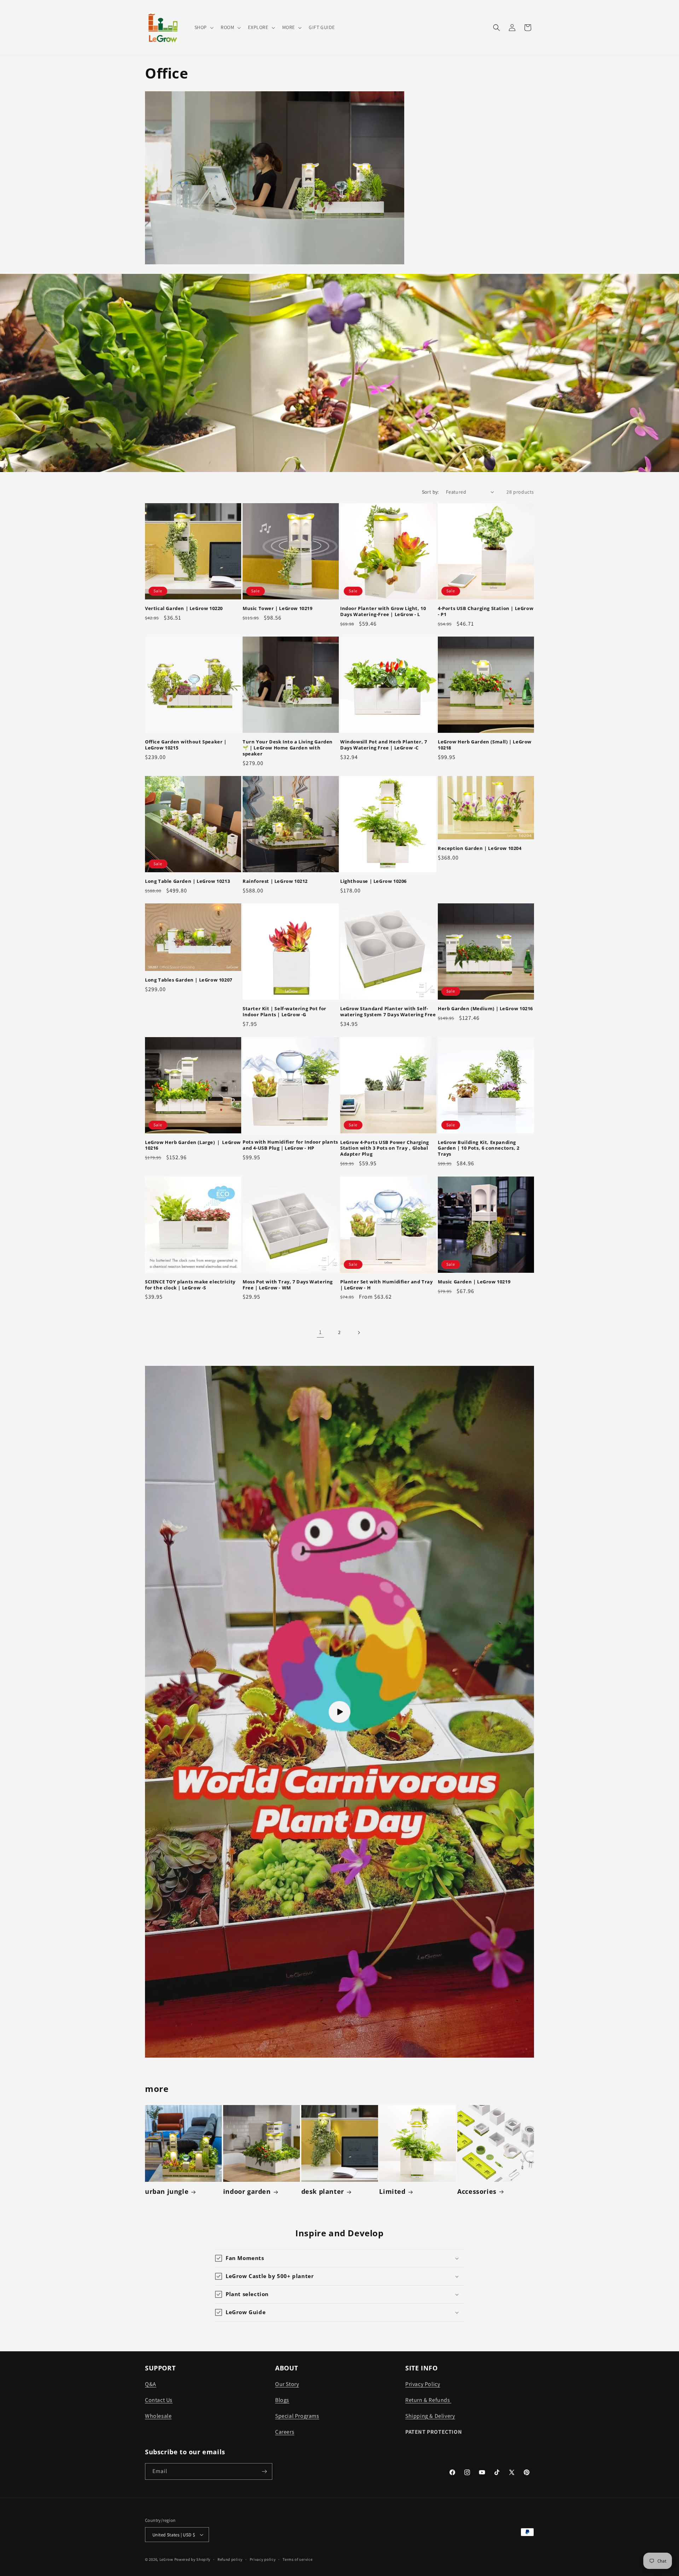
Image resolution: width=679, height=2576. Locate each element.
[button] (203, 27)
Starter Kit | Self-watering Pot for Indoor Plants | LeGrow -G (285, 1012)
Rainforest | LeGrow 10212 (275, 881)
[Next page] (359, 1333)
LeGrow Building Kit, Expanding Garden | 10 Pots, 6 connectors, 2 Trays (479, 1148)
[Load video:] (339, 1712)
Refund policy (230, 2559)
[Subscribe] (264, 2471)
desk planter (323, 2192)
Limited (392, 2192)
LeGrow (166, 2559)
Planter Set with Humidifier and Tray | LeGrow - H (387, 1285)
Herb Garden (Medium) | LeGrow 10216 (485, 1009)
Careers (285, 2432)
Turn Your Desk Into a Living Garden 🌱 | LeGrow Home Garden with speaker (288, 748)
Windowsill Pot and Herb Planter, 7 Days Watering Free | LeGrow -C (384, 745)
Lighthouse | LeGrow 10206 (373, 881)
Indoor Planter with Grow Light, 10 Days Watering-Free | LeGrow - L (383, 611)
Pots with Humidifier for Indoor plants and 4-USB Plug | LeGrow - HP (290, 1145)
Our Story (287, 2384)
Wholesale (158, 2416)
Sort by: (430, 492)
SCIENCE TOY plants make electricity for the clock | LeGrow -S (190, 1285)
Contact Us (159, 2400)
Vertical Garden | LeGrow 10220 (184, 608)
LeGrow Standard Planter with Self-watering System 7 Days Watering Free (388, 1012)
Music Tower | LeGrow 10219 (278, 608)
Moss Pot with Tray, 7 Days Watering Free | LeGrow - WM (288, 1285)
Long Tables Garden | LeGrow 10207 (189, 980)
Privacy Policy (423, 2384)
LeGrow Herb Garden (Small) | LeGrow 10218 (485, 745)
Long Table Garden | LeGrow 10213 (187, 881)
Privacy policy (263, 2559)
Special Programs (297, 2416)
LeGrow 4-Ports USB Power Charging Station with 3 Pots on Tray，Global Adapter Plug (385, 1148)
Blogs (282, 2400)
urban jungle (167, 2192)
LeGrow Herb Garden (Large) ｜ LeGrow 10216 (193, 1145)
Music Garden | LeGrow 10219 (474, 1282)
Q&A (151, 2384)
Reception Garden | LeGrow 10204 (480, 848)
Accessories (477, 2192)
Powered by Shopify (193, 2559)
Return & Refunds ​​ (428, 2400)
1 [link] (320, 1332)
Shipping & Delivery (430, 2416)
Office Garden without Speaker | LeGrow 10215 (186, 745)
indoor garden (247, 2192)
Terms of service (297, 2559)
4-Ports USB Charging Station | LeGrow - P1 (486, 611)
